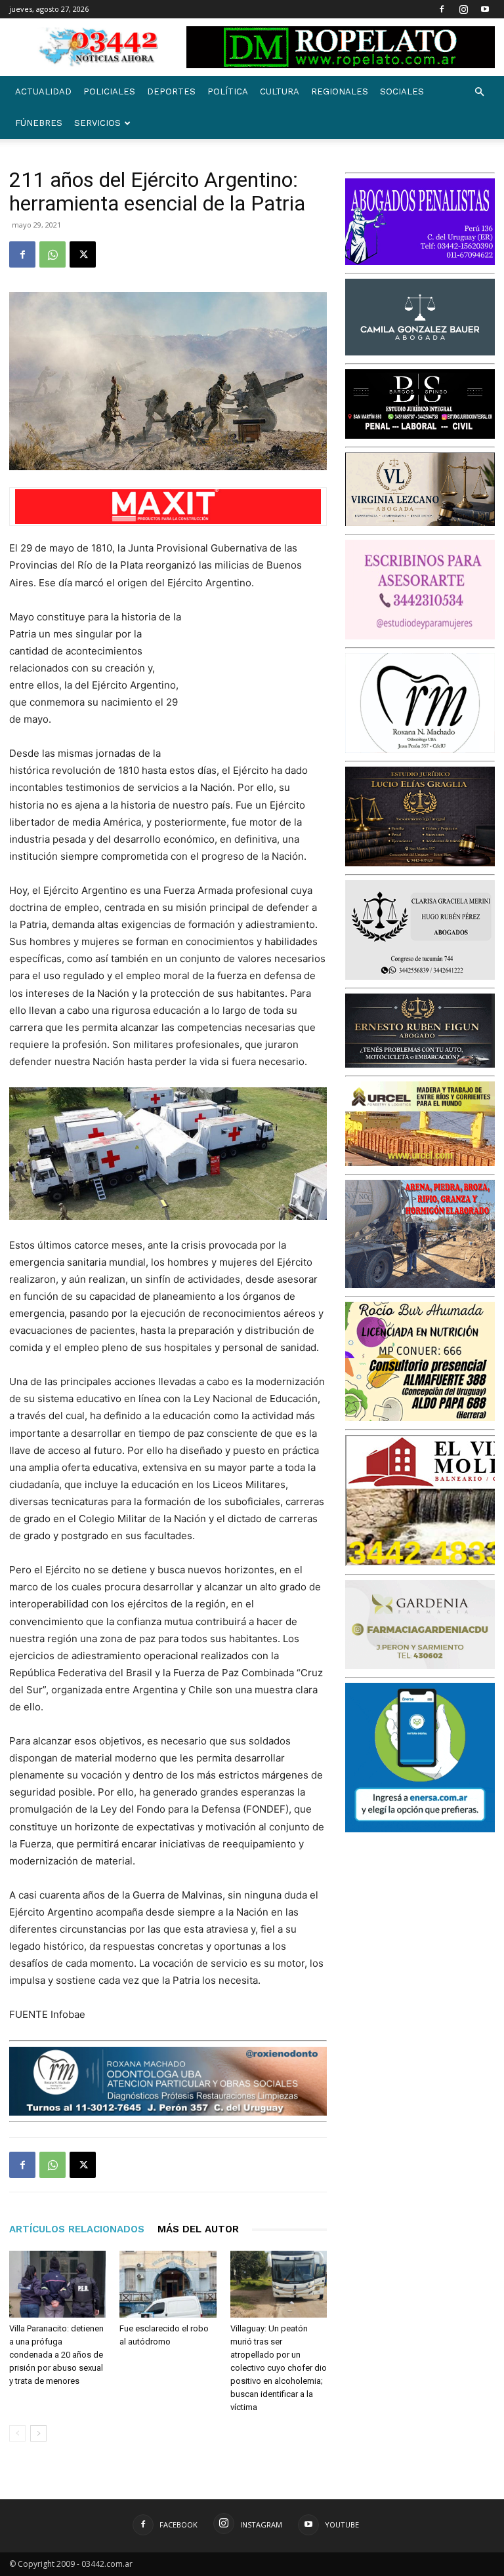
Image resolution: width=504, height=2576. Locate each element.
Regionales (340, 91)
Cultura (280, 91)
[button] (479, 92)
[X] (83, 254)
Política (228, 91)
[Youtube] (485, 9)
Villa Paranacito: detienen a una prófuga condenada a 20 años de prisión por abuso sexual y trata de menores (56, 2355)
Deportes (171, 91)
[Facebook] (442, 9)
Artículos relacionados (77, 2229)
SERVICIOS (97, 123)
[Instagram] (463, 9)
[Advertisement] (261, 678)
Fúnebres (39, 123)
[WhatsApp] (52, 254)
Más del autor (198, 2229)
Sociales (402, 91)
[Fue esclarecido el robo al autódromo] (168, 2284)
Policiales (109, 91)
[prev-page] (17, 2433)
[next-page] (38, 2433)
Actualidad (43, 91)
